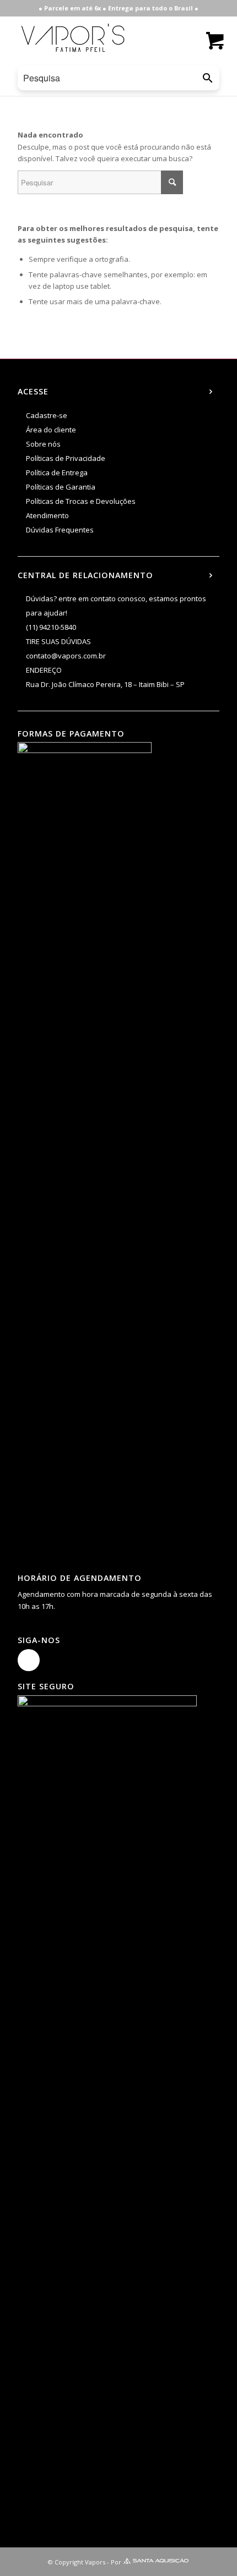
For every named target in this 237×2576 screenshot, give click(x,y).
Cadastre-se (47, 415)
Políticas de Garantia (61, 487)
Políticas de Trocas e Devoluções (81, 501)
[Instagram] (29, 1660)
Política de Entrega (57, 473)
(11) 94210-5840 (51, 627)
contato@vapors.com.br (66, 656)
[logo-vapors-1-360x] (73, 38)
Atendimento (47, 515)
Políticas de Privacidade (66, 458)
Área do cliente (51, 430)
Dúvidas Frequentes (60, 530)
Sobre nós (43, 444)
